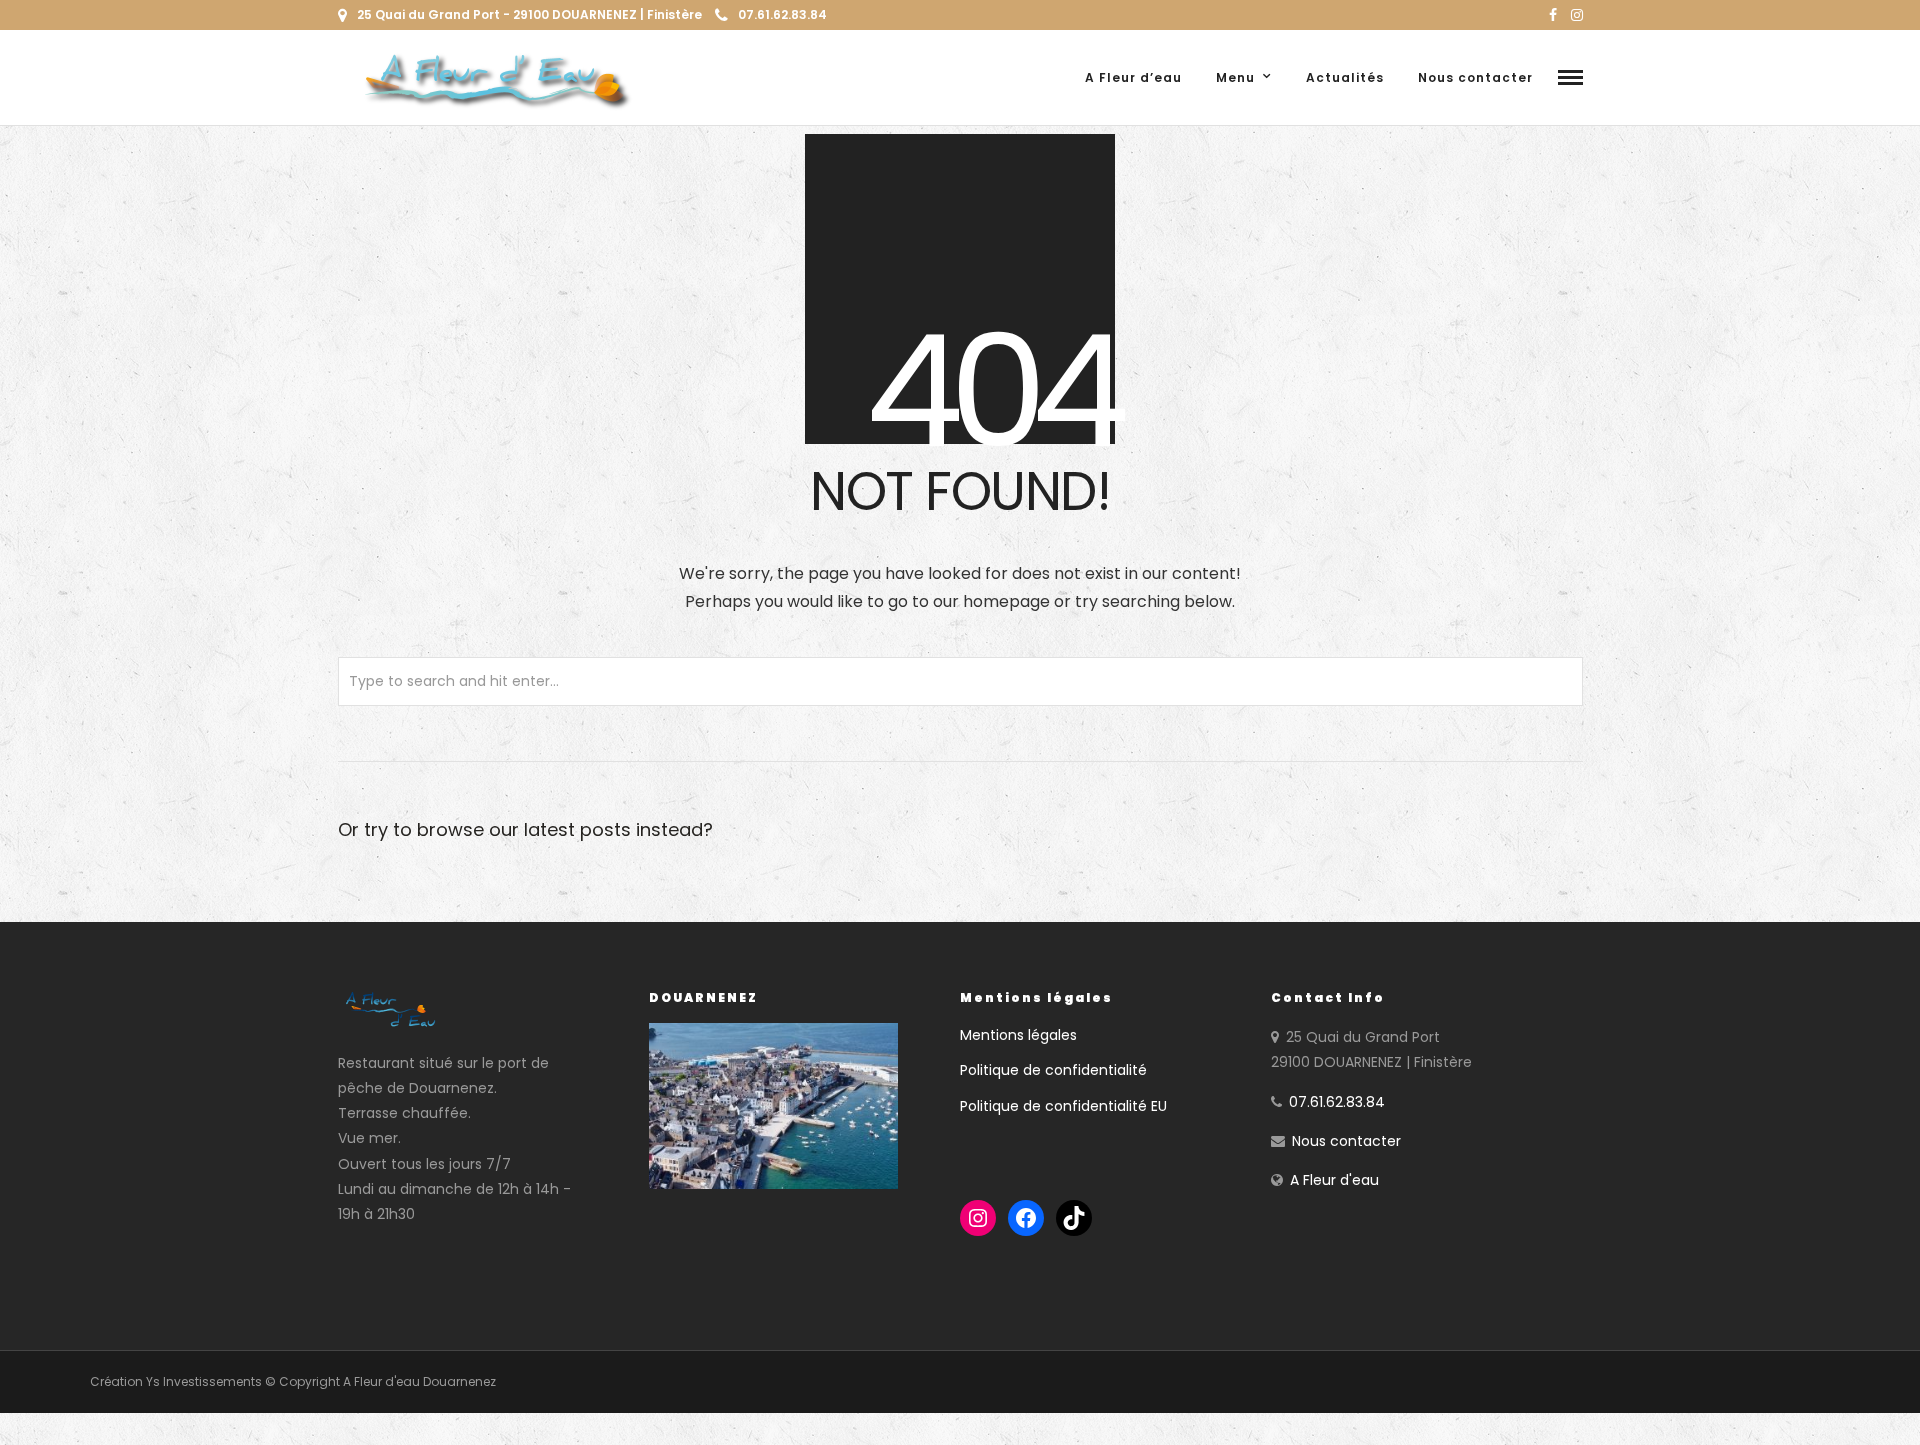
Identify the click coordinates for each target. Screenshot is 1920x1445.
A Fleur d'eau (1334, 1180)
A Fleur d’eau (1133, 77)
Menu (1235, 77)
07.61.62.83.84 (782, 14)
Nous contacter (1475, 77)
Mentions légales (1018, 1035)
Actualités (1345, 77)
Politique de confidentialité (1053, 1070)
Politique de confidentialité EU (1063, 1106)
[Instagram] (1577, 15)
